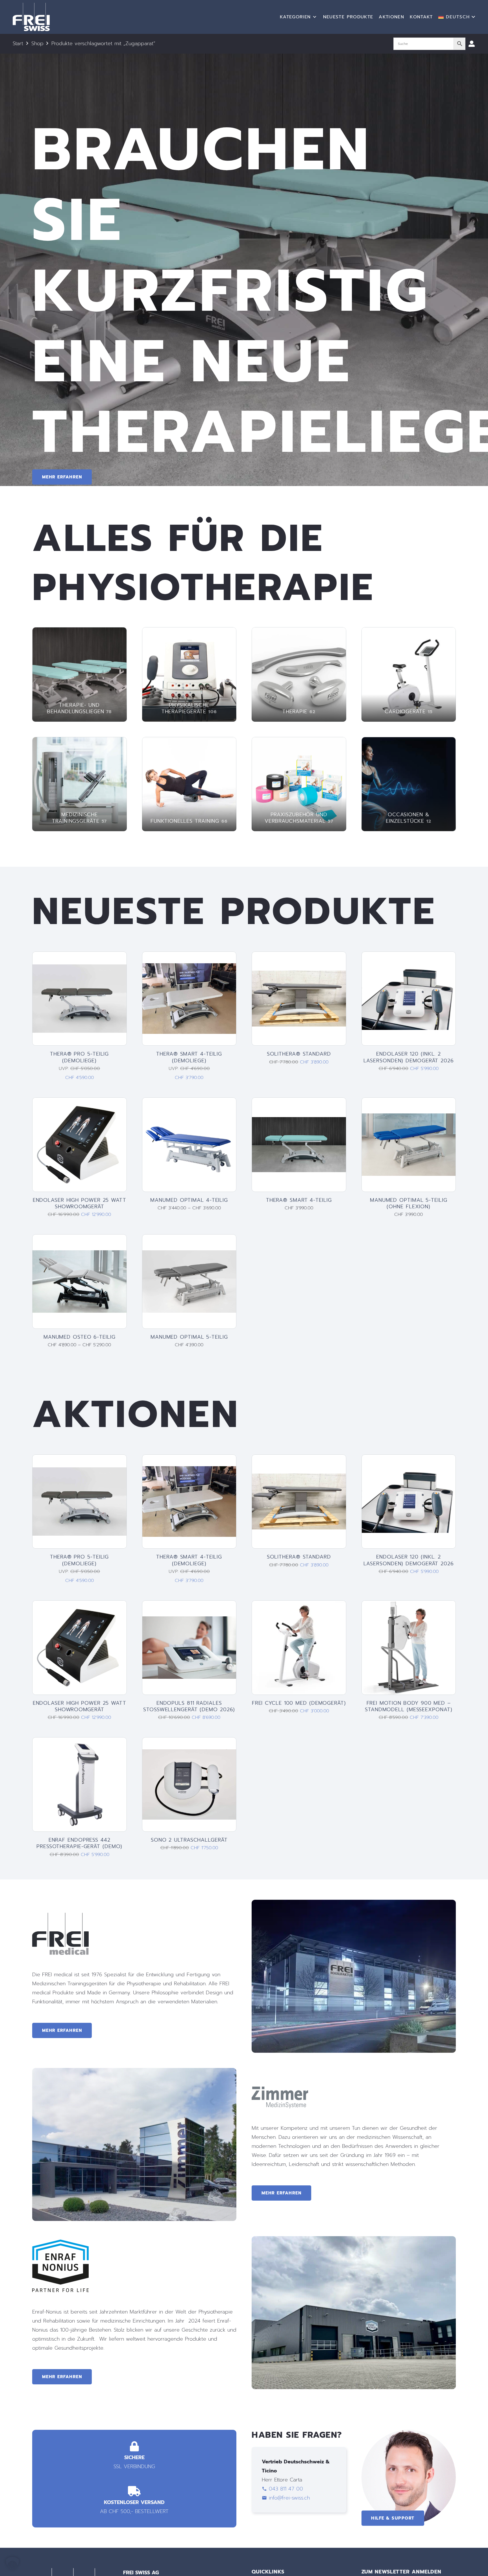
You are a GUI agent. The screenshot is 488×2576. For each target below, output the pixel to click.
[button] (457, 17)
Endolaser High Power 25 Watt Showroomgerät (79, 1203)
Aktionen (391, 17)
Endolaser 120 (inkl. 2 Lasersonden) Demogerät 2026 (409, 1057)
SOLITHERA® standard (299, 1054)
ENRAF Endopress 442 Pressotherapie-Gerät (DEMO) (79, 1843)
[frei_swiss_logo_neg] (31, 17)
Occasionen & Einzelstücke (409, 818)
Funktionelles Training (189, 821)
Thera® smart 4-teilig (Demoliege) (189, 1057)
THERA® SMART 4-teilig (299, 1200)
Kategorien (295, 17)
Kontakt (421, 17)
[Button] (472, 44)
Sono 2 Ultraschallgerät (189, 1840)
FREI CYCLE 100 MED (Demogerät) (299, 1703)
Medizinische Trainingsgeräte (79, 818)
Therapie (299, 712)
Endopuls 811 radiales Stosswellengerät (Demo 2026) (189, 1706)
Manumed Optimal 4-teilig (189, 1200)
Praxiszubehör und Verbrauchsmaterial (299, 818)
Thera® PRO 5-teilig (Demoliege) (79, 1057)
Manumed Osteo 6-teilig (79, 1337)
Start (18, 43)
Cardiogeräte (409, 712)
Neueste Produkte (348, 17)
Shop (37, 43)
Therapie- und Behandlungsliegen (79, 708)
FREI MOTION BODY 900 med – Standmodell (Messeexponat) (409, 1706)
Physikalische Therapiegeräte (189, 708)
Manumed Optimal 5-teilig (189, 1337)
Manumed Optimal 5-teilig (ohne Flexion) (409, 1203)
